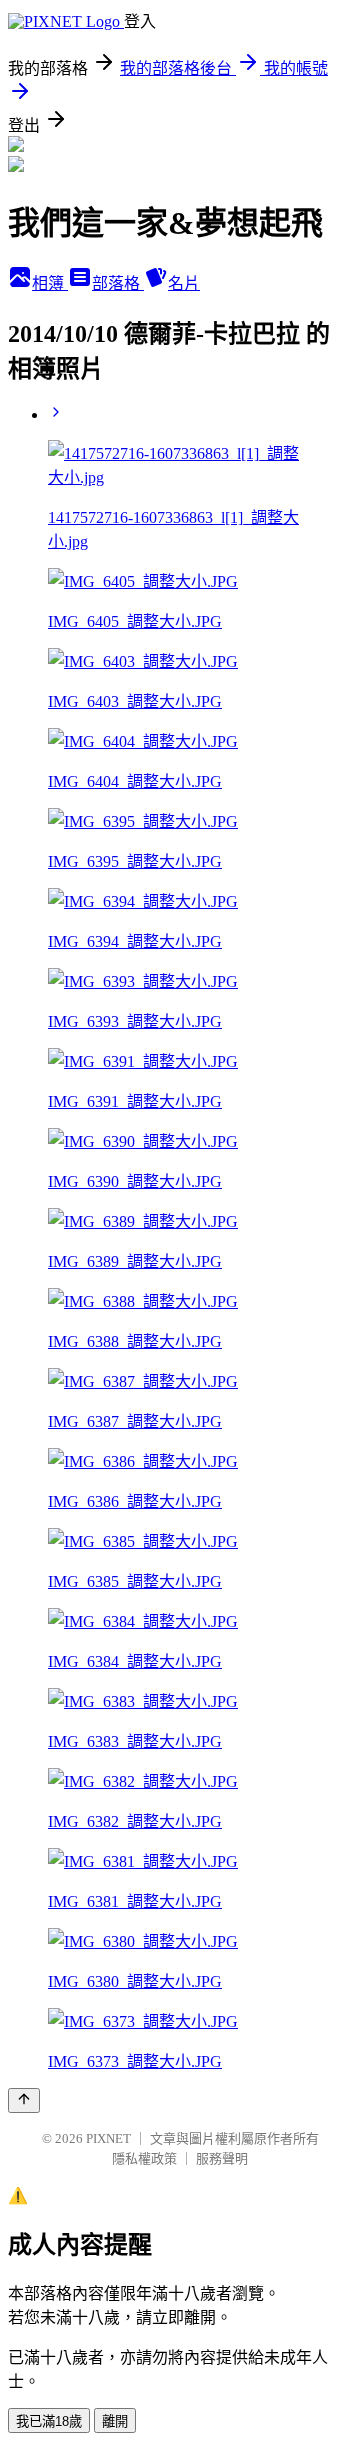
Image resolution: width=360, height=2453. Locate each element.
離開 (115, 2421)
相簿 (50, 283)
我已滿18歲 (49, 2421)
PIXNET (108, 2138)
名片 (184, 283)
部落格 (118, 283)
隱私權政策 (144, 2158)
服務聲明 (222, 2158)
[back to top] (24, 2100)
